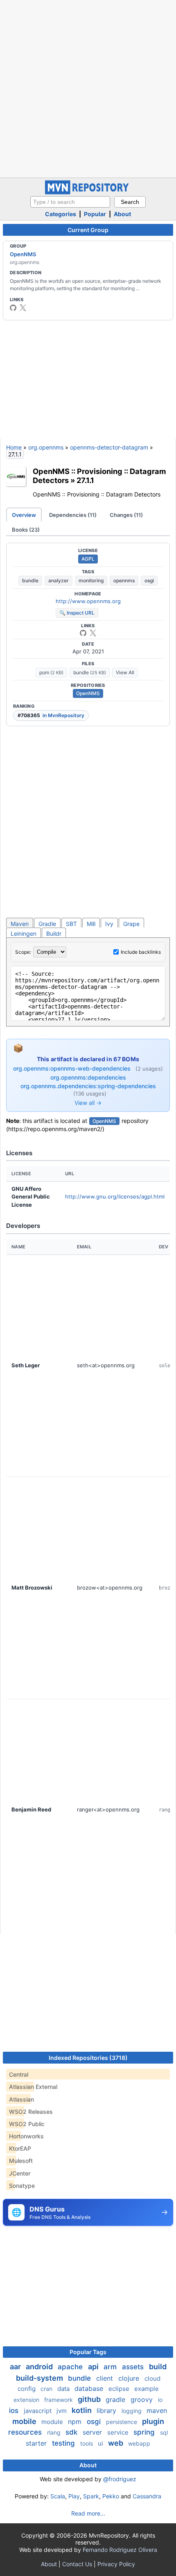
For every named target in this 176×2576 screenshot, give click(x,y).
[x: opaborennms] (23, 308)
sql (164, 2432)
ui (101, 2443)
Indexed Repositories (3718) (88, 2058)
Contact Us (77, 2564)
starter (37, 2443)
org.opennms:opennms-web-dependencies (73, 1068)
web (116, 2443)
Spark (91, 2496)
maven (157, 2411)
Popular (95, 214)
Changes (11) (126, 515)
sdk (72, 2432)
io (160, 2400)
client (106, 2378)
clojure (130, 2378)
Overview (24, 515)
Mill (91, 924)
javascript (38, 2411)
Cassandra (147, 2496)
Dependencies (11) (73, 515)
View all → (88, 1103)
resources (26, 2432)
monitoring (91, 580)
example (147, 2389)
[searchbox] (70, 202)
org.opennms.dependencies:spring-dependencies (88, 1086)
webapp (139, 2443)
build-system (40, 2378)
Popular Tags (88, 2352)
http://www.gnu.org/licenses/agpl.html (115, 1196)
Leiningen (24, 934)
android (40, 2367)
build (158, 2367)
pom (51, 672)
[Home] (88, 192)
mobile (25, 2421)
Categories (61, 214)
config (27, 2389)
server (93, 2432)
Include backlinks (141, 952)
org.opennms (46, 447)
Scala (58, 2496)
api (94, 2367)
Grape (131, 924)
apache (71, 2367)
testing (64, 2443)
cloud (152, 2378)
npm (76, 2422)
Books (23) (26, 530)
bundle (30, 580)
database (90, 2388)
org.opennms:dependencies (88, 1077)
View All (125, 672)
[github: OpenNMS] (13, 308)
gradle (116, 2399)
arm (111, 2367)
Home (14, 447)
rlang (55, 2432)
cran (47, 2389)
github (90, 2399)
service (119, 2432)
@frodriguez (120, 2479)
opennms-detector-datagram (109, 447)
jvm (62, 2411)
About (122, 214)
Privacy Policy (116, 2564)
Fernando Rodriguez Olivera (120, 2550)
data (64, 2389)
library (107, 2411)
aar (16, 2367)
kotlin (82, 2410)
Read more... (88, 2513)
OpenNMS (23, 254)
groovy (143, 2399)
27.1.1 (85, 480)
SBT (71, 924)
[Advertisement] (88, 88)
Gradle (47, 924)
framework (59, 2400)
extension (27, 2400)
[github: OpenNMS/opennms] (83, 633)
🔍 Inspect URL (77, 613)
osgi (149, 580)
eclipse (120, 2389)
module (53, 2422)
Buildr (54, 934)
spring (145, 2432)
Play (74, 2496)
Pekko (111, 2496)
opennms (124, 580)
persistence (122, 2422)
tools (87, 2443)
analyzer (59, 580)
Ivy (109, 924)
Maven (20, 924)
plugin (153, 2421)
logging (132, 2411)
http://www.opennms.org (88, 601)
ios (15, 2411)
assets (134, 2367)
